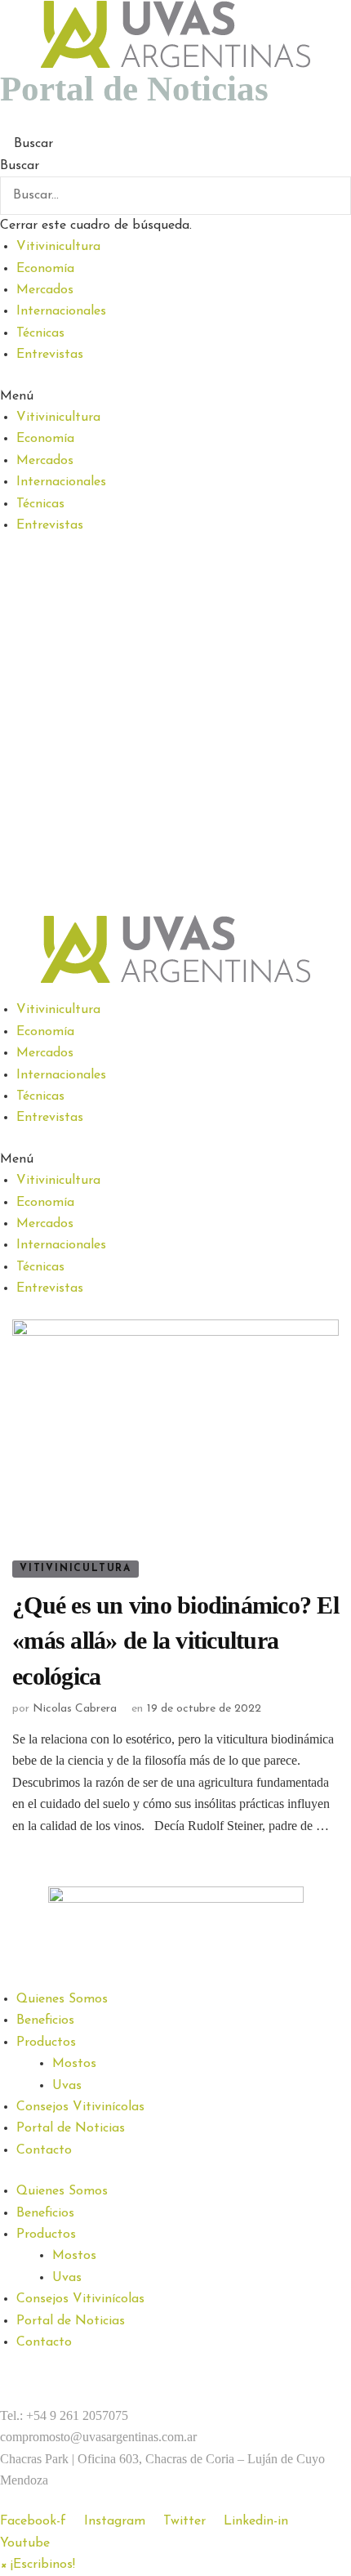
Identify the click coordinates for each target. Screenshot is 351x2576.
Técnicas (40, 333)
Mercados (45, 290)
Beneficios (45, 2020)
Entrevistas (50, 355)
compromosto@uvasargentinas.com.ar (98, 2437)
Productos (46, 2042)
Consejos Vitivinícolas (80, 2107)
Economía (45, 269)
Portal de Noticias (71, 2128)
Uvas (67, 2086)
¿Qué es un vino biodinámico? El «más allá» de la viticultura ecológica (175, 1641)
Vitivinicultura (58, 247)
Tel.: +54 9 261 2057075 (64, 2415)
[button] (175, 144)
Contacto (44, 2150)
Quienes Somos (62, 1999)
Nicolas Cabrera (75, 1709)
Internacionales (61, 311)
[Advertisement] (175, 731)
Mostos (74, 2064)
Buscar (20, 166)
